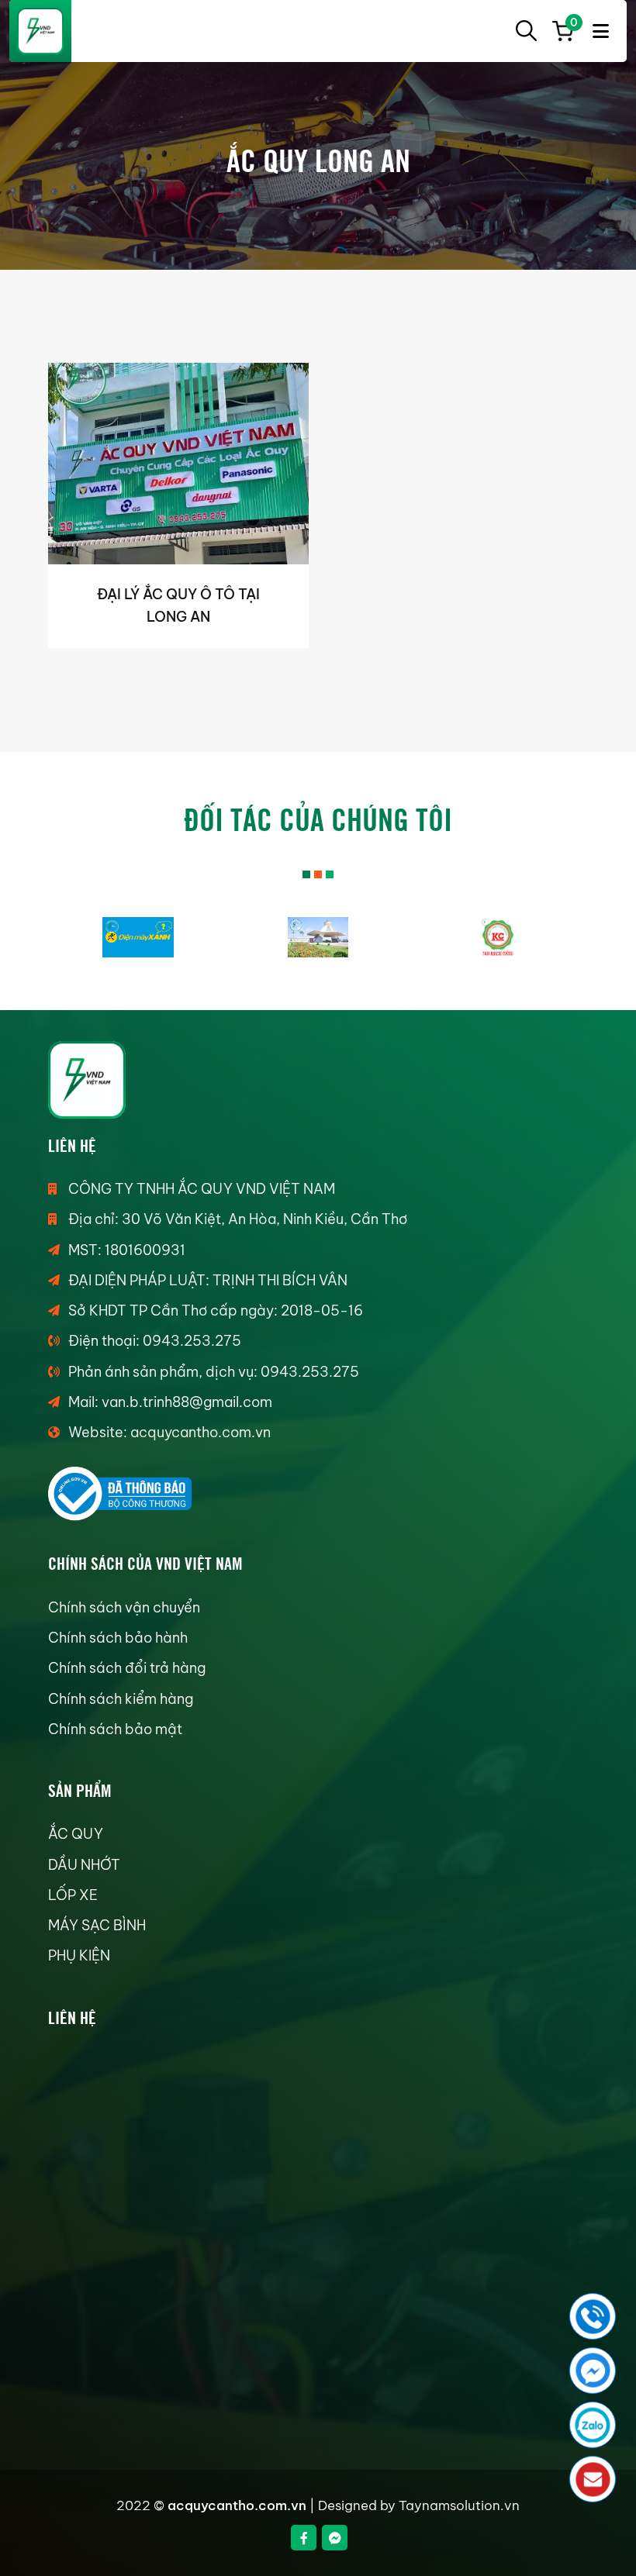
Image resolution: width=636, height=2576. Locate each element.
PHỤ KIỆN (79, 1955)
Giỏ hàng (572, 25)
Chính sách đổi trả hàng (127, 1668)
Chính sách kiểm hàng (121, 1699)
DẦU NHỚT (84, 1865)
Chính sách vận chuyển (124, 1607)
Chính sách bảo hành (118, 1638)
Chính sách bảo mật (115, 1729)
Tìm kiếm (526, 31)
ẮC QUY (76, 1834)
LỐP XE (73, 1895)
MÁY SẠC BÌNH (97, 1925)
